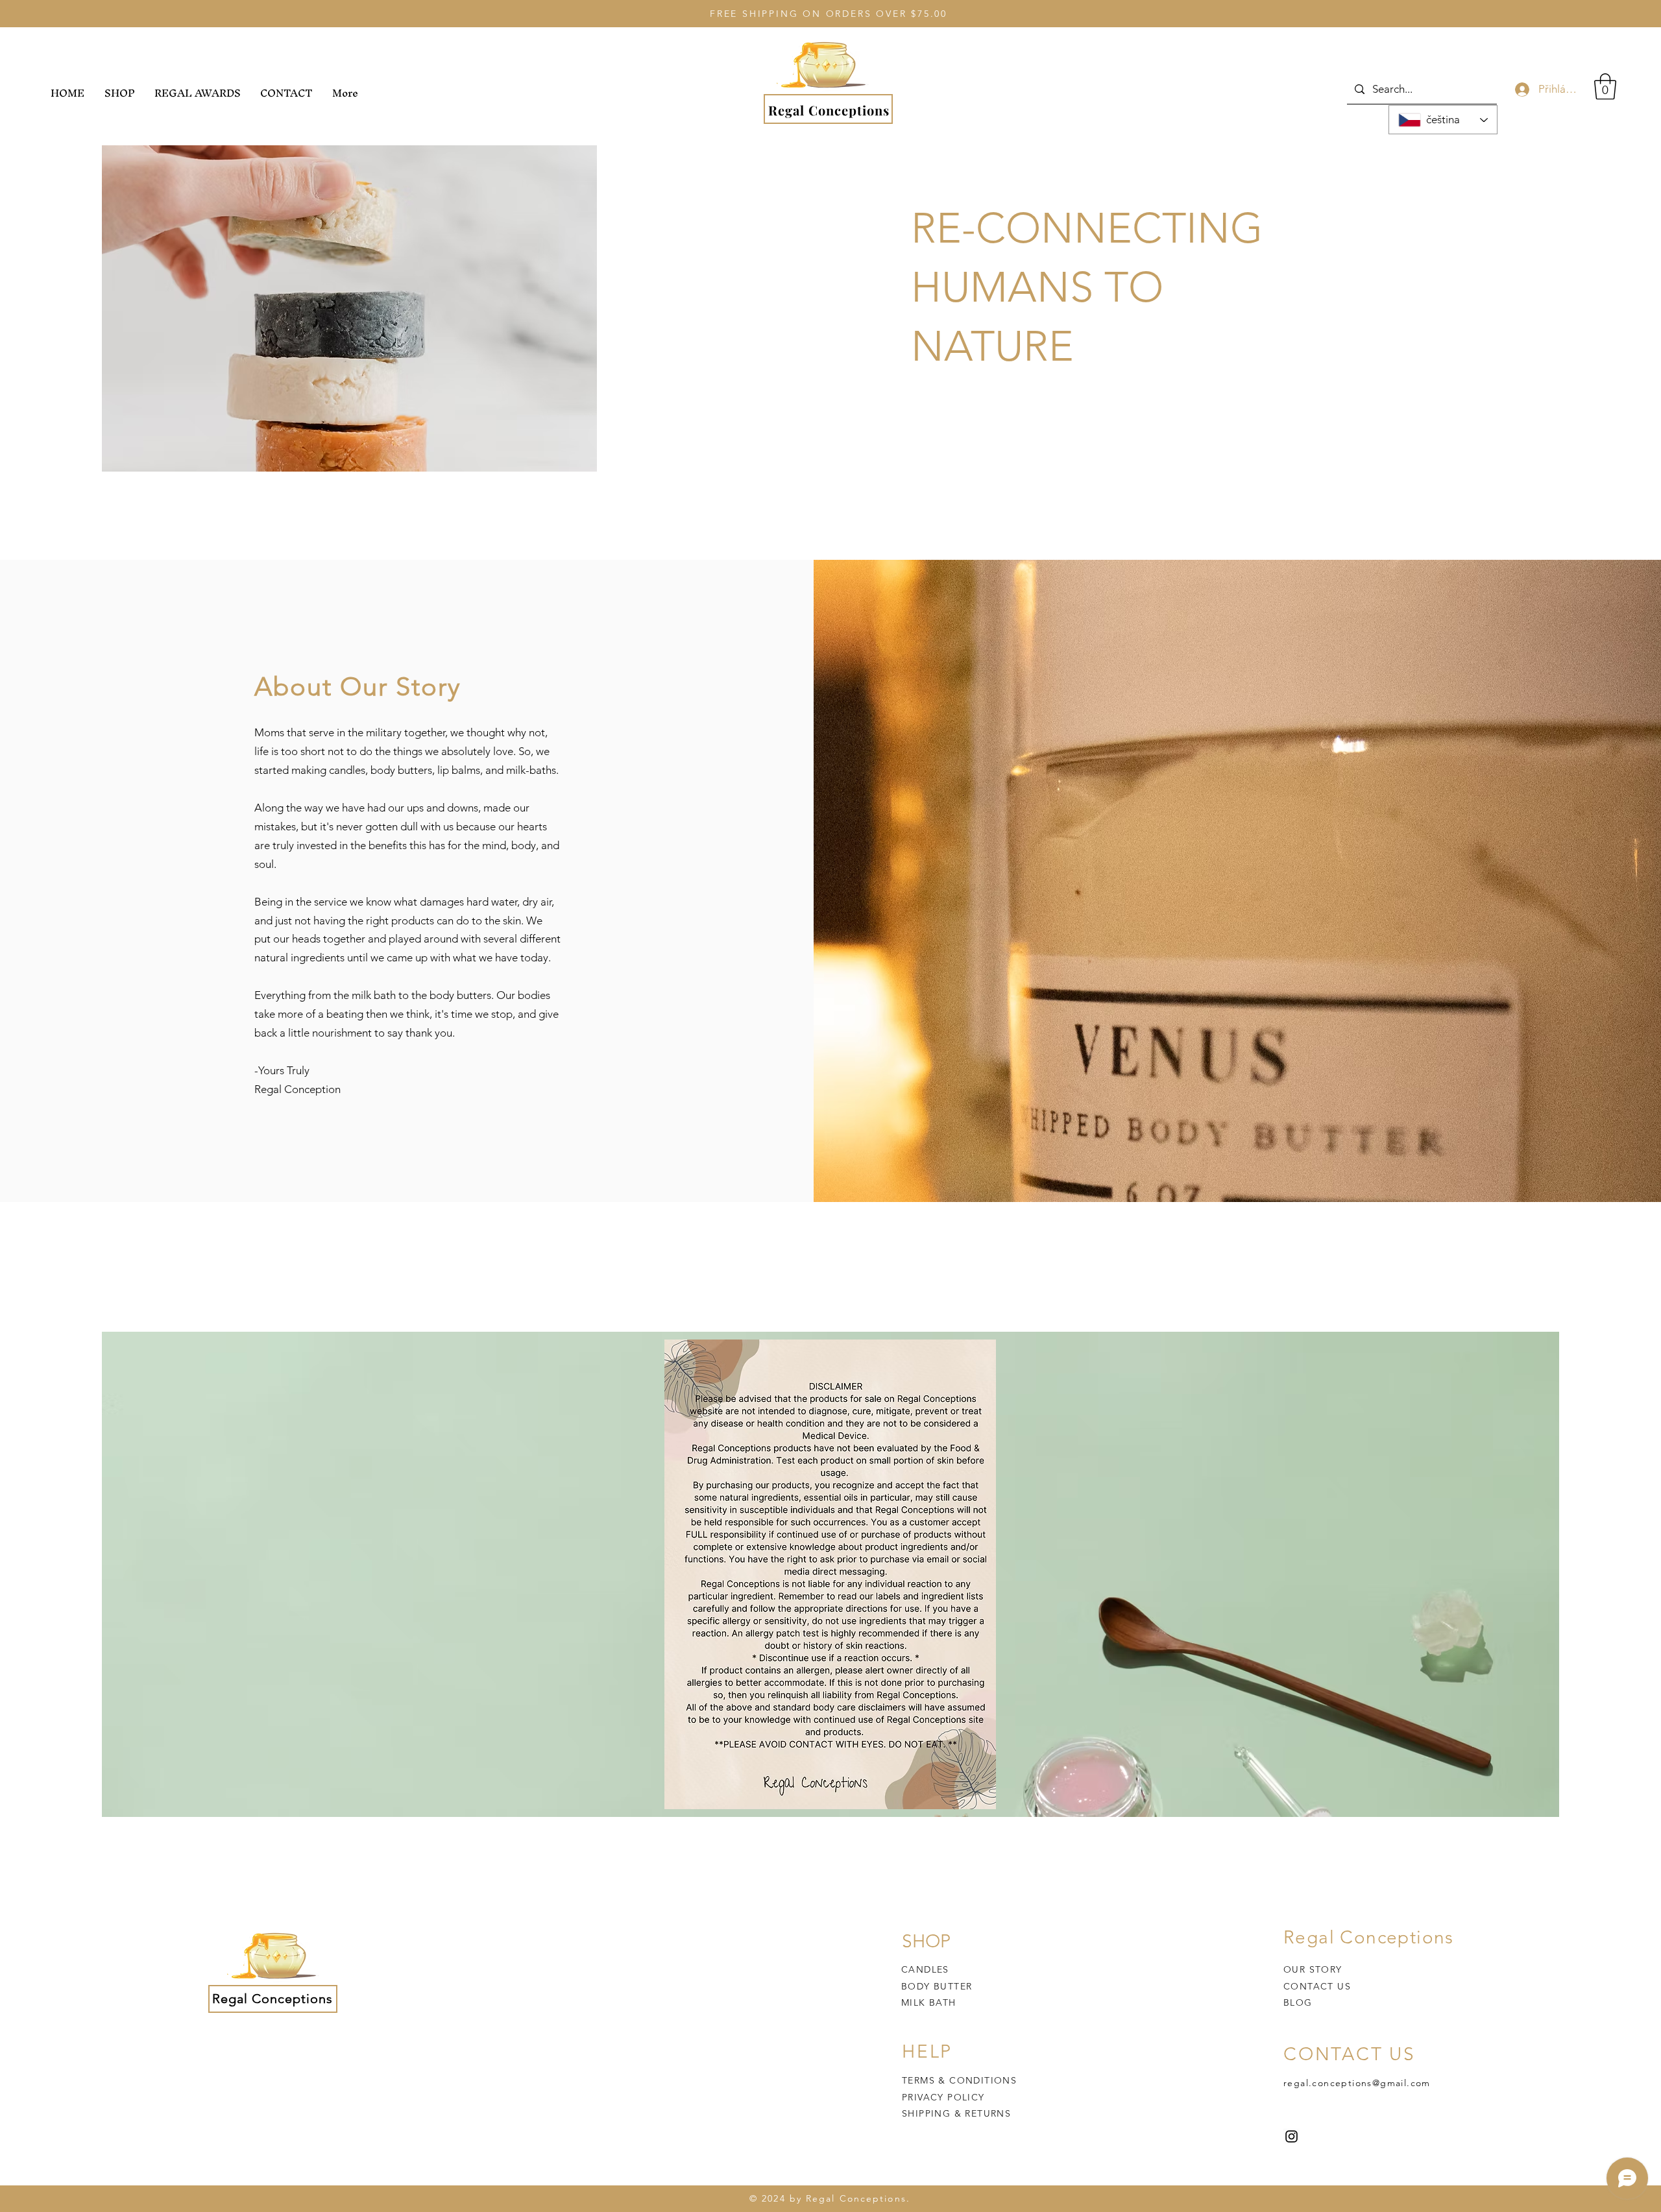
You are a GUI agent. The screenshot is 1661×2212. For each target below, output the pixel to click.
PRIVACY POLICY (945, 2097)
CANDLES (925, 1969)
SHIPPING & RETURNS (956, 2113)
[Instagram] (1291, 2136)
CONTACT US (1317, 1986)
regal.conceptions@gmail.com (1357, 2083)
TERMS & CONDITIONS (959, 2080)
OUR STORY (1313, 1969)
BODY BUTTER (937, 1986)
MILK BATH (929, 2002)
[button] (1605, 86)
